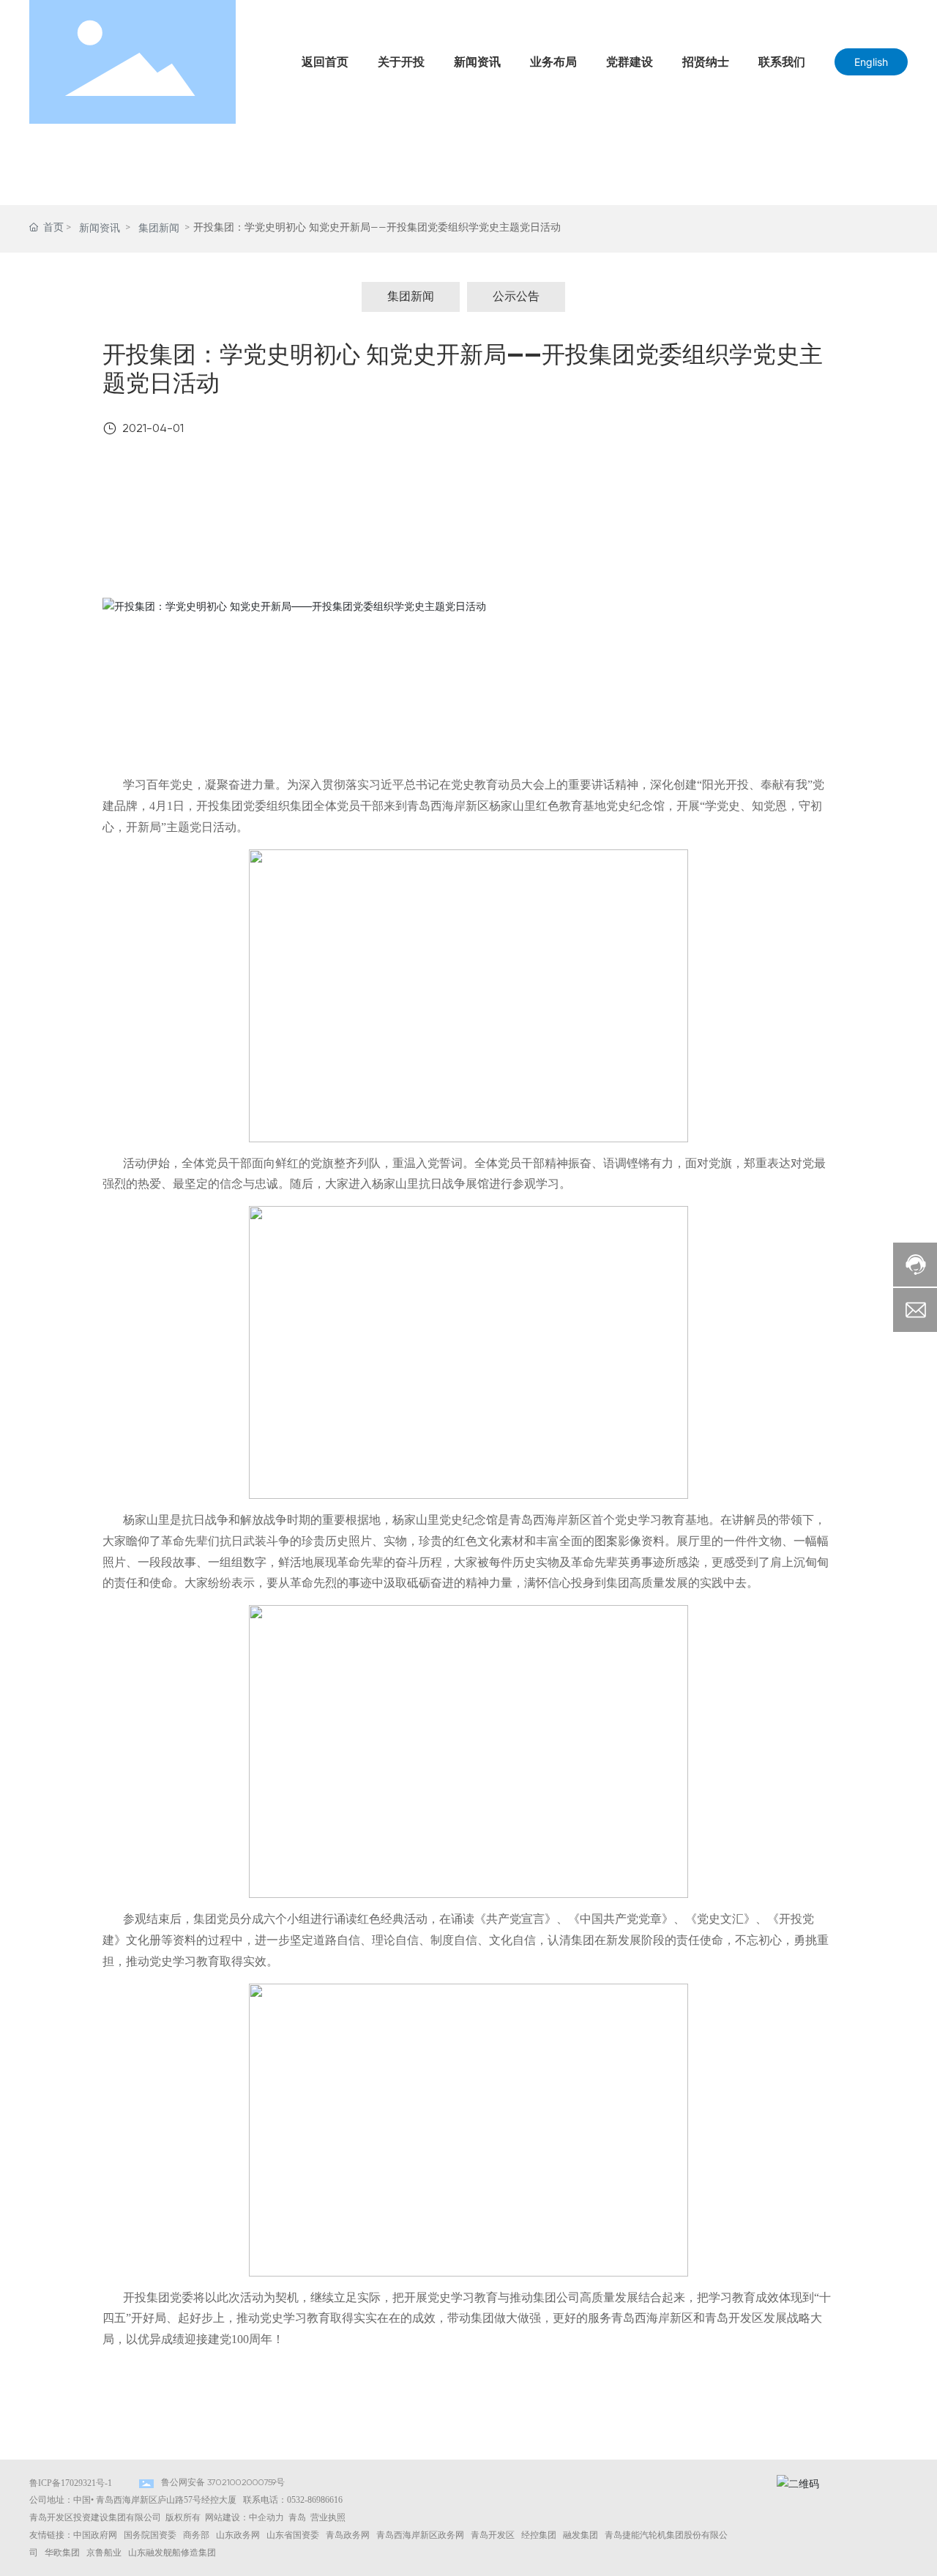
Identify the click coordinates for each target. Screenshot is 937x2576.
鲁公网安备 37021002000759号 (223, 2483)
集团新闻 (159, 228)
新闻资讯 (100, 228)
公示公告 (516, 297)
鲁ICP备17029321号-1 (71, 2483)
